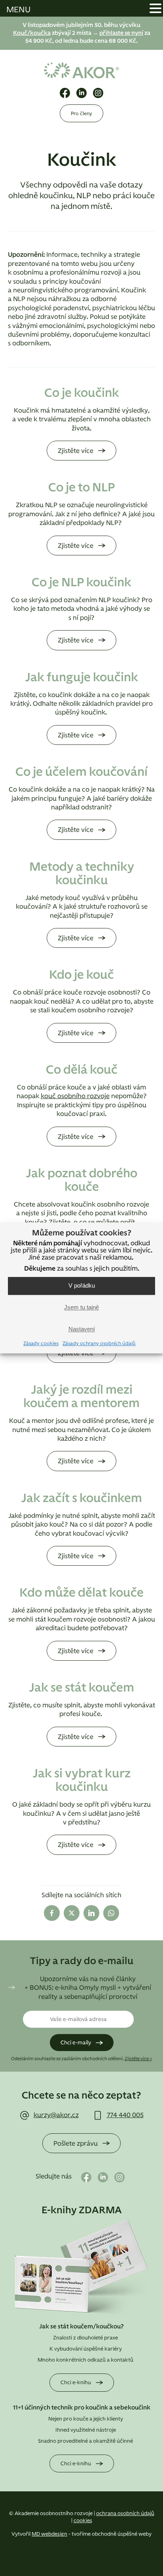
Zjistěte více (76, 451)
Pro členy (81, 114)
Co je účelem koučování (81, 772)
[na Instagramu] (98, 93)
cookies (83, 2521)
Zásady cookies (41, 1343)
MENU (18, 10)
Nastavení (82, 1329)
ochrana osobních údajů (125, 2514)
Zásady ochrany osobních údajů (99, 1343)
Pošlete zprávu (76, 2144)
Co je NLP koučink (81, 583)
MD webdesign (49, 2534)
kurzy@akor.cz (56, 2115)
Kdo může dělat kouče (81, 1593)
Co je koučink (82, 393)
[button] (155, 9)
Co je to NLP (81, 488)
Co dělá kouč (82, 1070)
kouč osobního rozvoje (75, 1096)
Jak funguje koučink (81, 678)
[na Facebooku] (65, 93)
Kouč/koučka (32, 33)
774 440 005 (125, 2115)
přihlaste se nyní (121, 33)
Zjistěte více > (138, 2059)
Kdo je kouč (81, 975)
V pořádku (82, 1286)
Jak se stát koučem (81, 1688)
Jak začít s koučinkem (81, 1498)
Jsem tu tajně (81, 1308)
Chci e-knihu (76, 2383)
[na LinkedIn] (81, 93)
